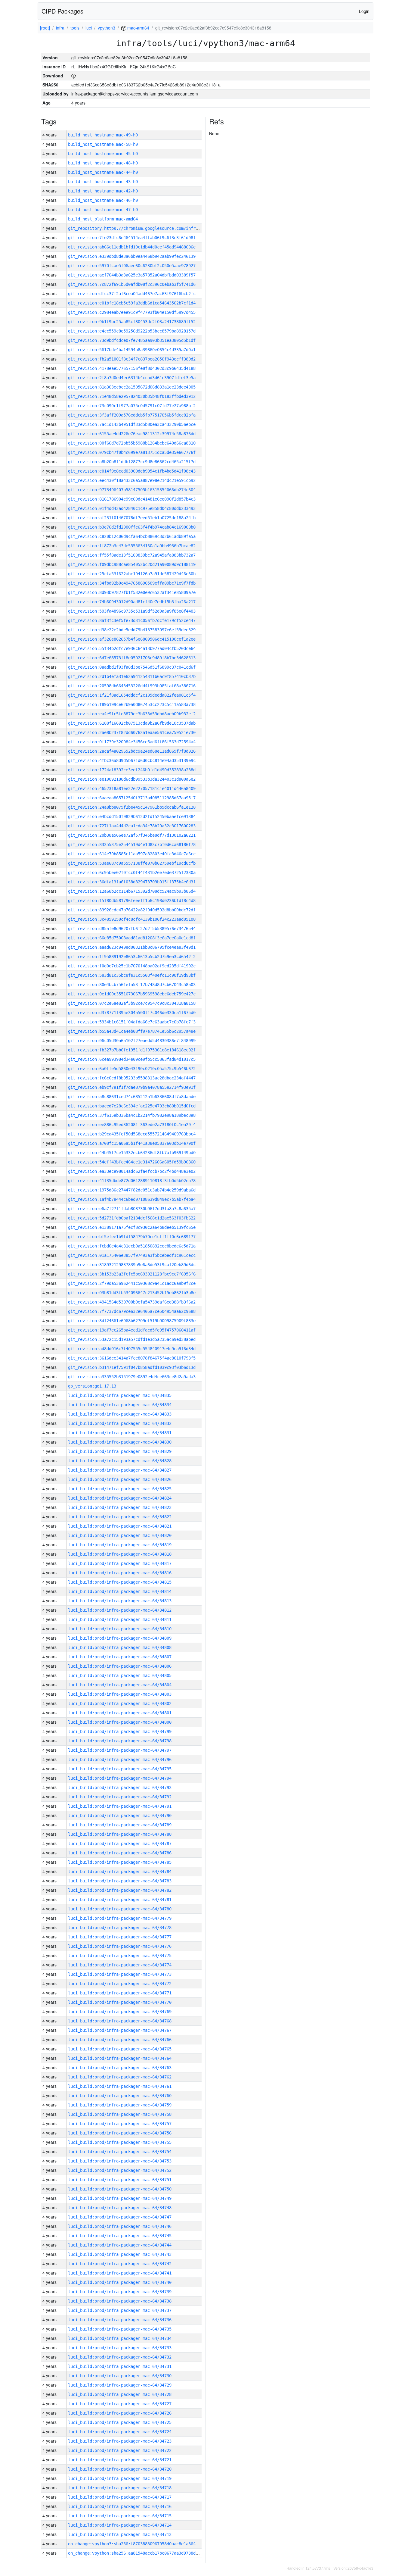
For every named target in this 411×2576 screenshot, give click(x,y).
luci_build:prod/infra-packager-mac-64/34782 (120, 1890)
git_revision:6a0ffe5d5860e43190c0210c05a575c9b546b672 (132, 1069)
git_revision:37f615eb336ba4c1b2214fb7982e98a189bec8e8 (132, 1115)
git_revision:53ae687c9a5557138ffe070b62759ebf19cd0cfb (132, 863)
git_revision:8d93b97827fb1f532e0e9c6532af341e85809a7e (132, 592)
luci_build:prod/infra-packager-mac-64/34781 (120, 1900)
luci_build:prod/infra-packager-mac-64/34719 (120, 2478)
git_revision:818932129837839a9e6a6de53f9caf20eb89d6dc (132, 1265)
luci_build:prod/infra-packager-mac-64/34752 (120, 2170)
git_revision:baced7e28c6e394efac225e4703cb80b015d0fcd (132, 1106)
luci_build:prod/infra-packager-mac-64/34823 (120, 1507)
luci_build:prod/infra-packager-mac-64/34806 (120, 1666)
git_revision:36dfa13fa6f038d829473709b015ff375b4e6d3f (132, 882)
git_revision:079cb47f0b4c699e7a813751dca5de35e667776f (132, 452)
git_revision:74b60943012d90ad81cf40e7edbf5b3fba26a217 (132, 602)
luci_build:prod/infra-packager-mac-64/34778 (120, 1928)
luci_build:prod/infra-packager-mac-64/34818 (120, 1554)
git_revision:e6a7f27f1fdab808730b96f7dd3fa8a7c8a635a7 (132, 1209)
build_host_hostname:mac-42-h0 (103, 191)
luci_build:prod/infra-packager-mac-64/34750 (120, 2189)
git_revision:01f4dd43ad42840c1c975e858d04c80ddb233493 (132, 508)
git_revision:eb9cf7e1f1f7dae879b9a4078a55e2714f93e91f (132, 1087)
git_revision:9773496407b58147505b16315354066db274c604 (132, 490)
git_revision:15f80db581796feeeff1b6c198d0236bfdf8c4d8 (132, 901)
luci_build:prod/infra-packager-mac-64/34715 (120, 2516)
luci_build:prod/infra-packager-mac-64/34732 (120, 2357)
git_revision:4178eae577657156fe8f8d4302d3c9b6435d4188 (132, 368)
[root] (45, 28)
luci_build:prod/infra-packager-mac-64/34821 (120, 1526)
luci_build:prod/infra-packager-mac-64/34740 (120, 2282)
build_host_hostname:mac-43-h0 (103, 182)
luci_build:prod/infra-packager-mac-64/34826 (120, 1479)
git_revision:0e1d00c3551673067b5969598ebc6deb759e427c (132, 994)
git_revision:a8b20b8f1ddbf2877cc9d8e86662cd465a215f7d (132, 462)
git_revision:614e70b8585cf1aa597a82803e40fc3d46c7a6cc (132, 854)
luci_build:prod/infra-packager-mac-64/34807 (120, 1657)
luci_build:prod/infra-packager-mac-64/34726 (120, 2413)
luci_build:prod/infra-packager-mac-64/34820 (120, 1535)
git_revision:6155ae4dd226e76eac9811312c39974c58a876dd (132, 434)
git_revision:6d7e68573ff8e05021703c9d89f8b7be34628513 (132, 658)
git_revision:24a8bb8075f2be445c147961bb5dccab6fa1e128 (132, 807)
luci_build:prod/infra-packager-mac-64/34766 (120, 2040)
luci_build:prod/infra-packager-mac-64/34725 (120, 2422)
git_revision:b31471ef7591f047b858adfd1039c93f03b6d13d (132, 1367)
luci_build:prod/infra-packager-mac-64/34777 (120, 1937)
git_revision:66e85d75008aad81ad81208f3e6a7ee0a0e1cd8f (132, 938)
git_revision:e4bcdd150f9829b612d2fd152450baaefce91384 (132, 817)
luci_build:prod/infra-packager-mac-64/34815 (120, 1582)
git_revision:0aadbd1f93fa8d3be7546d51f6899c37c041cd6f (132, 667)
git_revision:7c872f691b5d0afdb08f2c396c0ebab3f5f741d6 (132, 284)
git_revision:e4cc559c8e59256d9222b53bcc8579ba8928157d (132, 331)
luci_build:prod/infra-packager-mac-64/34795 (120, 1769)
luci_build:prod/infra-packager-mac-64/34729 (120, 2385)
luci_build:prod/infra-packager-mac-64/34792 (120, 1797)
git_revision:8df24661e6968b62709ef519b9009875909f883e (132, 1321)
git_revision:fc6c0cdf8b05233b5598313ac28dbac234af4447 (132, 1078)
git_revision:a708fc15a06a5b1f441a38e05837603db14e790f (132, 1143)
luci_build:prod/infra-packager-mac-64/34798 (120, 1741)
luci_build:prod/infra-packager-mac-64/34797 (120, 1750)
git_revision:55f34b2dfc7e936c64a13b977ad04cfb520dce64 (132, 648)
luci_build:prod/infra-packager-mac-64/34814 (120, 1591)
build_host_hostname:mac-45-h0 (103, 154)
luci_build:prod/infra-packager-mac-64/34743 (120, 2254)
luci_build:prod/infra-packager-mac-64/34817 (120, 1563)
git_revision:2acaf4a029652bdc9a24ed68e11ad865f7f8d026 (132, 751)
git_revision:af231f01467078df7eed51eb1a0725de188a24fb (132, 518)
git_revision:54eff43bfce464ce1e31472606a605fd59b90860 (132, 1162)
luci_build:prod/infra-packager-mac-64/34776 (120, 1946)
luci (89, 28)
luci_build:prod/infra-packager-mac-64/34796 (120, 1759)
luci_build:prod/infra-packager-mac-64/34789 (120, 1825)
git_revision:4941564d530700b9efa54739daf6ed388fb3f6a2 (132, 1302)
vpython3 (107, 28)
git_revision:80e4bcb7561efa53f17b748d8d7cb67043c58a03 (132, 985)
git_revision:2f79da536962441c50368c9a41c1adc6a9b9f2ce (132, 1283)
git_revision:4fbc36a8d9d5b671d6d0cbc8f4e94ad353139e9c (132, 760)
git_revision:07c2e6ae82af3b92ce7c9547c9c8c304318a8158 (132, 1003)
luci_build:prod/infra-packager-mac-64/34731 (120, 2366)
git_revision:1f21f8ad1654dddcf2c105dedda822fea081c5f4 (132, 695)
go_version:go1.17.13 (92, 1386)
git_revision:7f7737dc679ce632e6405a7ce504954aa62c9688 (132, 1311)
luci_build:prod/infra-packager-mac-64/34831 (120, 1433)
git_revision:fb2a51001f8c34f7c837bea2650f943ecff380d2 (132, 359)
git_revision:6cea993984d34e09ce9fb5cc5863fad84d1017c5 (132, 1059)
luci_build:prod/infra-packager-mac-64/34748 (120, 2208)
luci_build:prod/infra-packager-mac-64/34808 (120, 1647)
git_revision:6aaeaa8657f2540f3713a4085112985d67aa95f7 (132, 798)
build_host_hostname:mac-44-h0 (103, 172)
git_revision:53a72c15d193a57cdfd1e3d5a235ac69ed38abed (132, 1339)
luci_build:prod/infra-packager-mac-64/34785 (120, 1862)
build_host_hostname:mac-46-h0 (103, 200)
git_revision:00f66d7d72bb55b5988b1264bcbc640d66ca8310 (132, 443)
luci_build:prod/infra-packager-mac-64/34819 (120, 1545)
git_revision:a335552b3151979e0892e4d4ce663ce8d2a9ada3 (132, 1377)
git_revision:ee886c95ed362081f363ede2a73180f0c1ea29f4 (132, 1125)
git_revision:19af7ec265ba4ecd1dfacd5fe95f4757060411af (132, 1330)
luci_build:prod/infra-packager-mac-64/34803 (120, 1694)
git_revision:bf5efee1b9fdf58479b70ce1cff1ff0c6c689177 (132, 1237)
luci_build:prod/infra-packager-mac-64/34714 (120, 2525)
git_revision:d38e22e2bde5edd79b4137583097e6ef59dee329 (132, 630)
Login (364, 11)
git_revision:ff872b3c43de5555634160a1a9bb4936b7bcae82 (132, 546)
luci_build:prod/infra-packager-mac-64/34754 (120, 2152)
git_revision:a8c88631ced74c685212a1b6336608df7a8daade (132, 1097)
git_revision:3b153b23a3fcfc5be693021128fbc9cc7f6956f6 (132, 1274)
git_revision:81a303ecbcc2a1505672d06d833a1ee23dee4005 (132, 387)
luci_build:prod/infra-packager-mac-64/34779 (120, 1918)
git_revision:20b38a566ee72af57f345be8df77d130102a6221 (132, 835)
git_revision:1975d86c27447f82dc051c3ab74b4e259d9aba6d (132, 1190)
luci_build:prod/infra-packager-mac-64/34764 (120, 2058)
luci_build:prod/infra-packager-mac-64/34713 (120, 2534)
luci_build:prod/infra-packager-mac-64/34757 (120, 2124)
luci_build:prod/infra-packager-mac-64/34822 (120, 1517)
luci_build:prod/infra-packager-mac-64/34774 (120, 1965)
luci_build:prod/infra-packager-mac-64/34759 (120, 2105)
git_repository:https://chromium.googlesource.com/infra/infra (140, 228)
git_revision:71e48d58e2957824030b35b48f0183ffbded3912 (132, 396)
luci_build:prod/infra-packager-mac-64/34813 (120, 1601)
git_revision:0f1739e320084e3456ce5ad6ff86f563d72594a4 (132, 742)
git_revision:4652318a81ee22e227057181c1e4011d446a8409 (132, 788)
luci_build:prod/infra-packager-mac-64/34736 (120, 2320)
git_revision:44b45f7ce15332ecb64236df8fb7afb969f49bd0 (132, 1153)
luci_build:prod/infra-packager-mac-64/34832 (120, 1423)
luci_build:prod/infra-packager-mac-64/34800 (120, 1722)
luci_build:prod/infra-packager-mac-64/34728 (120, 2394)
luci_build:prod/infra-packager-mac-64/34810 (120, 1629)
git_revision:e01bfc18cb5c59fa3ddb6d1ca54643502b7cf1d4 (132, 303)
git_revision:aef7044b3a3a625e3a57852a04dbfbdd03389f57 (132, 275)
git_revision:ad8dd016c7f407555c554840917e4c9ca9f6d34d (132, 1349)
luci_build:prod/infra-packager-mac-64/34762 (120, 2077)
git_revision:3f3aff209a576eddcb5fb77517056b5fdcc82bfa (132, 415)
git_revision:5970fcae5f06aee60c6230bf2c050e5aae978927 (132, 266)
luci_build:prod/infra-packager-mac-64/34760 (120, 2096)
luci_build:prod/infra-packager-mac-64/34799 (120, 1731)
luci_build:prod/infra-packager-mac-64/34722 (120, 2450)
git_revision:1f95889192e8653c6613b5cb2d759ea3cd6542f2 (132, 957)
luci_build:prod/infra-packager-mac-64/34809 (120, 1638)
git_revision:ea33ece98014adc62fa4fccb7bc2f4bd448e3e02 (132, 1171)
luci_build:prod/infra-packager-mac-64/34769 (120, 2012)
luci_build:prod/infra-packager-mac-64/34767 (120, 2030)
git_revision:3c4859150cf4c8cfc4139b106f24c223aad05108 (132, 919)
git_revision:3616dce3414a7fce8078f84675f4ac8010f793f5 (132, 1358)
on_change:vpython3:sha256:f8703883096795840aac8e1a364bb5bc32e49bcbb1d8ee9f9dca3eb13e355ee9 (176, 2544)
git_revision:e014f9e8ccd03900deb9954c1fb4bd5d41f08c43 (132, 471)
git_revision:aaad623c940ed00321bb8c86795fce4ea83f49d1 (132, 947)
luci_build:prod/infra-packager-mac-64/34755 (120, 2142)
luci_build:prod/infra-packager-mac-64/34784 (120, 1872)
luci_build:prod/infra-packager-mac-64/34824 (120, 1498)
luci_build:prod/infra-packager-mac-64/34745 (120, 2236)
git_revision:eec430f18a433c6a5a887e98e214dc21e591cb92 (132, 480)
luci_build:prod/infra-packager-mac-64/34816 (120, 1573)
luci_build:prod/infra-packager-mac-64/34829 (120, 1451)
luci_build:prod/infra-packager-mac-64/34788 (120, 1834)
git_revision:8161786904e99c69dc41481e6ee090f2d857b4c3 (132, 499)
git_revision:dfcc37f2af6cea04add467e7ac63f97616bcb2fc (132, 294)
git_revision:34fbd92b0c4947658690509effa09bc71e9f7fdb (132, 583)
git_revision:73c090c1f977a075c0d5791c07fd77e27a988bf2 (132, 406)
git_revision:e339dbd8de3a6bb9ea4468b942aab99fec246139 (132, 256)
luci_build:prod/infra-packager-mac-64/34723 (120, 2441)
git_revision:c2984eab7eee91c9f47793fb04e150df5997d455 (132, 312)
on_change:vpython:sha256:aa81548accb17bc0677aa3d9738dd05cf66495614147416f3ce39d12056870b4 (175, 2553)
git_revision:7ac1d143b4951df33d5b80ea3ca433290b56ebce (132, 424)
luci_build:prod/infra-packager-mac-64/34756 (120, 2133)
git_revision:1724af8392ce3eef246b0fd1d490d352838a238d (132, 770)
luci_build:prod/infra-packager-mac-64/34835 (120, 1395)
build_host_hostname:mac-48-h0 (103, 163)
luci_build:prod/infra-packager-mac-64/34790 (120, 1816)
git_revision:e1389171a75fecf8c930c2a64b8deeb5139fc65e (132, 1227)
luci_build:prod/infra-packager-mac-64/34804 (120, 1685)
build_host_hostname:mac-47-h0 (103, 210)
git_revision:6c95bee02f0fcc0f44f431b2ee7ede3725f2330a (132, 873)
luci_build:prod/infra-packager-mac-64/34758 (120, 2114)
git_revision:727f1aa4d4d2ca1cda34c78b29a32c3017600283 (132, 826)
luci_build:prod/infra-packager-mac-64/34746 (120, 2226)
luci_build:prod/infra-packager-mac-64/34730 (120, 2376)
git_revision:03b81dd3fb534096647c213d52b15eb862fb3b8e (132, 1293)
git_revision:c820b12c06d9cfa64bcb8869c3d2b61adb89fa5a (132, 536)
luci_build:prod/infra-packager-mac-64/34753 (120, 2161)
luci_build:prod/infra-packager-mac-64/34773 (120, 1974)
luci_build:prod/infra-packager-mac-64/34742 (120, 2264)
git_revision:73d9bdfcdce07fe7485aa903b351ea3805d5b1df (132, 340)
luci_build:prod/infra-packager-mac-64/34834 (120, 1405)
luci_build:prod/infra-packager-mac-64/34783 (120, 1881)
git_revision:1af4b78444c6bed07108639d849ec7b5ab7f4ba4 (132, 1199)
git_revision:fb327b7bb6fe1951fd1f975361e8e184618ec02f (132, 1050)
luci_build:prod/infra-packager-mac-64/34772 (120, 1984)
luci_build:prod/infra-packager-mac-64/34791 (120, 1806)
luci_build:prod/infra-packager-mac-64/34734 (120, 2338)
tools (75, 28)
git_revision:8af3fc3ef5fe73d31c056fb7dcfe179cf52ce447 (132, 620)
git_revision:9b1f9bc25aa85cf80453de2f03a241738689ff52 (132, 322)
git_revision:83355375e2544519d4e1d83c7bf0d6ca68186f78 (132, 845)
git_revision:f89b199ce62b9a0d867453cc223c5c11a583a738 (132, 704)
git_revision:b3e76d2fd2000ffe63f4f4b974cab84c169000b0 (132, 527)
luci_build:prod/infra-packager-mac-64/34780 (120, 1909)
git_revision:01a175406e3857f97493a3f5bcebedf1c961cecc (132, 1255)
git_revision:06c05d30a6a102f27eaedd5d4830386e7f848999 (132, 1041)
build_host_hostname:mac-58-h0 (103, 144)
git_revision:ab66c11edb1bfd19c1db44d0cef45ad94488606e (132, 247)
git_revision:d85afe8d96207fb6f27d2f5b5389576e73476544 (132, 929)
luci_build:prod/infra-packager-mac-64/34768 (120, 2021)
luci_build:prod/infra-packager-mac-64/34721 (120, 2460)
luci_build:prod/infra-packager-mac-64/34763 (120, 2068)
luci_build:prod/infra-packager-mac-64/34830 (120, 1442)
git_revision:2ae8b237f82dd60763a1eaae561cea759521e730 (132, 732)
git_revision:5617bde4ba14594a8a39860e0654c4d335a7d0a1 (132, 350)
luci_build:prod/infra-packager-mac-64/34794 (120, 1778)
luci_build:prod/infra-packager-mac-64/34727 (120, 2404)
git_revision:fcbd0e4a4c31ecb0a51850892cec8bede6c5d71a (132, 1246)
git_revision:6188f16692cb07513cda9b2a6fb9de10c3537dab (132, 723)
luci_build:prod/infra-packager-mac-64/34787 (120, 1844)
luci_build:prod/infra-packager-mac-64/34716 (120, 2506)
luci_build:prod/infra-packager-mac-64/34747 (120, 2217)
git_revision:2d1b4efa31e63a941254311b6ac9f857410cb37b (132, 676)
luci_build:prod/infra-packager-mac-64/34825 (120, 1489)
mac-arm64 (138, 28)
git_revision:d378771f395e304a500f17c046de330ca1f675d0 (132, 1013)
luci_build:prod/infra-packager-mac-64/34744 (120, 2245)
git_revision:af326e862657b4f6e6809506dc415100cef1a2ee (132, 639)
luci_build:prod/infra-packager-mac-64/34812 (120, 1610)
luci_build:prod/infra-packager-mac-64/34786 (120, 1853)
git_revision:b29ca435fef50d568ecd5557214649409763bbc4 (132, 1134)
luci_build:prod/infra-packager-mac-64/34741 (120, 2273)
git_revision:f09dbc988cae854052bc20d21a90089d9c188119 (132, 564)
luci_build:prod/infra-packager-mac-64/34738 (120, 2301)
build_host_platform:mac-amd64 (103, 219)
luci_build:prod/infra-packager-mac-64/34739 (120, 2292)
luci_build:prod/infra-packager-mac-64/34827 (120, 1470)
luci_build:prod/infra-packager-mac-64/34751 (120, 2180)
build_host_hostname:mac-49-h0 (103, 135)
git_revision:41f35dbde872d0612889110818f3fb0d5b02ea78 (132, 1181)
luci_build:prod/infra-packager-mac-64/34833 (120, 1414)
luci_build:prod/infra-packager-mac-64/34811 (120, 1619)
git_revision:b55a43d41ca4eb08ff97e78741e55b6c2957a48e (132, 1031)
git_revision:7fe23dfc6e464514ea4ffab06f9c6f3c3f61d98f (132, 238)
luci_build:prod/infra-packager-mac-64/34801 (120, 1713)
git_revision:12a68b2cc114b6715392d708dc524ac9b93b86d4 (132, 891)
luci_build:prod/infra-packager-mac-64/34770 (120, 2002)
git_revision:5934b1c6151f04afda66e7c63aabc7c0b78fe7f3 (132, 1022)
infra (60, 28)
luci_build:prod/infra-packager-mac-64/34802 (120, 1703)
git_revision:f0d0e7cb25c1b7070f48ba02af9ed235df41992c (132, 966)
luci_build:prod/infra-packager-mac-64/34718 (120, 2488)
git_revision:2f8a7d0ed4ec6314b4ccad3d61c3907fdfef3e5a (132, 378)
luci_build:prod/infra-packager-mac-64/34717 (120, 2497)
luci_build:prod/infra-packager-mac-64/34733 (120, 2348)
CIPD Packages (62, 11)
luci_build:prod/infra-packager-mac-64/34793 (120, 1788)
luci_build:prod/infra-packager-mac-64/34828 (120, 1461)
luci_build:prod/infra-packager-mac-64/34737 (120, 2310)
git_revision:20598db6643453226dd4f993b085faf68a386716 (132, 686)
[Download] (74, 76)
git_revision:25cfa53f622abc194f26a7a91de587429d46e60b (132, 574)
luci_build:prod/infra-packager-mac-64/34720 (120, 2469)
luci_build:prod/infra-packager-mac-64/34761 (120, 2086)
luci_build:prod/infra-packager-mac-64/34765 (120, 2049)
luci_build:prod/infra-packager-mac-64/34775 (120, 1956)
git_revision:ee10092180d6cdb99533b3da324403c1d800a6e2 (132, 779)
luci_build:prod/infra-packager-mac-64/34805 (120, 1675)
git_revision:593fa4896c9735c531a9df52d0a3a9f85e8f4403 (132, 611)
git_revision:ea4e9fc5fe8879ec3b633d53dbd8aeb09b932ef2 (132, 714)
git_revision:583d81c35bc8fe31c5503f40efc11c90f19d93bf (132, 975)
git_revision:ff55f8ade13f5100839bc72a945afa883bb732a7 (132, 555)
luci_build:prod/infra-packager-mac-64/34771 (120, 1993)
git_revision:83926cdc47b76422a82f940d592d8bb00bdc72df (132, 910)
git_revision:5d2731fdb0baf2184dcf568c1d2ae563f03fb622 (132, 1218)
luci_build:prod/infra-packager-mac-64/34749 (120, 2198)
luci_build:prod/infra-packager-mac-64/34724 (120, 2432)
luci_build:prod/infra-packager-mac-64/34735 (120, 2329)
